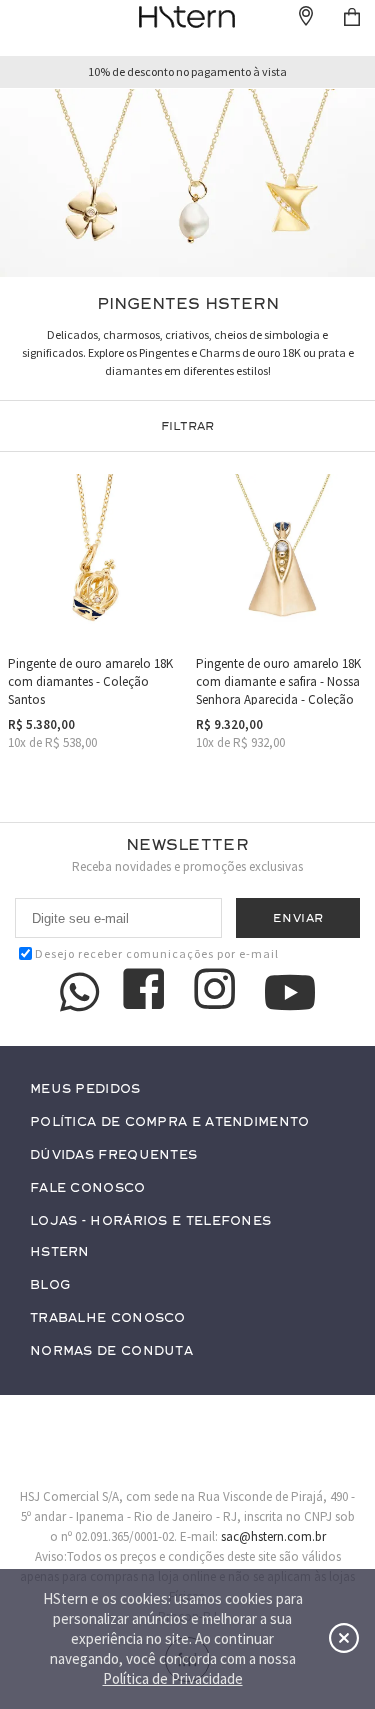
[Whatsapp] (80, 992)
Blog (50, 1285)
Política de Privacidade (173, 1678)
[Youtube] (290, 992)
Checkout (352, 17)
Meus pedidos (85, 1089)
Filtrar (187, 426)
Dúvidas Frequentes (113, 1155)
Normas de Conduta (111, 1351)
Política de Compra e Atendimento (170, 1122)
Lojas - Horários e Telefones (150, 1221)
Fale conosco (88, 1188)
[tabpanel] (187, 183)
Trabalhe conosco (108, 1318)
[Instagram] (218, 992)
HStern (60, 1252)
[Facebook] (147, 992)
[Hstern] (187, 17)
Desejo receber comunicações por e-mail (157, 953)
